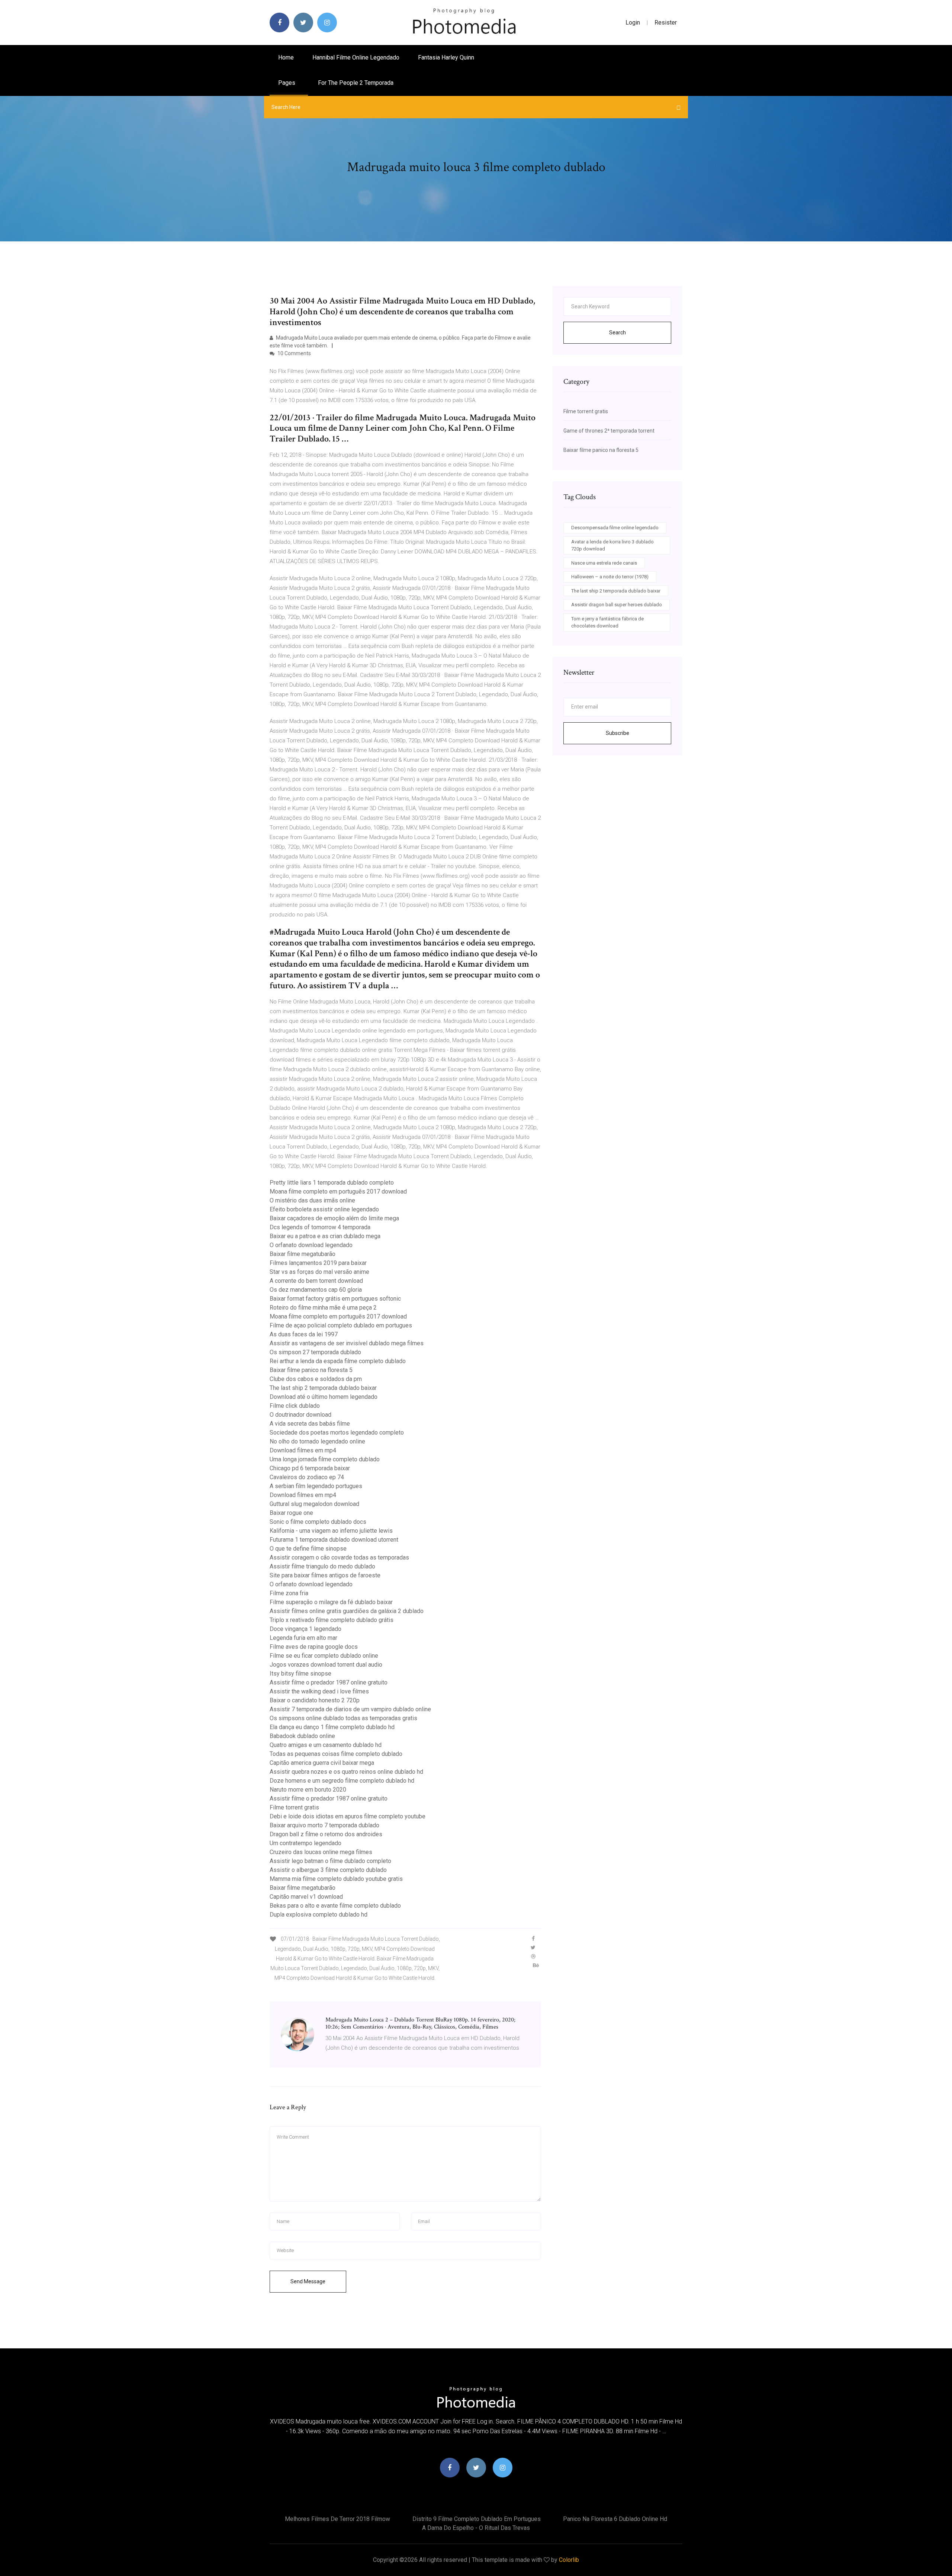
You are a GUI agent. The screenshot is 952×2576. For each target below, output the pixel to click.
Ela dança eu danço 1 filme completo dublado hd (332, 1727)
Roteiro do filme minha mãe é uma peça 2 (323, 1308)
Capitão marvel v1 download (306, 1897)
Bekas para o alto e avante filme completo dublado (335, 1906)
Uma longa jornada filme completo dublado (325, 1459)
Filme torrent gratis (294, 1807)
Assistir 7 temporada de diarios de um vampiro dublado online (350, 1709)
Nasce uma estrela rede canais (604, 563)
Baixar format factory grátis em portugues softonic (335, 1299)
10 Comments (294, 353)
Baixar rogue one (291, 1513)
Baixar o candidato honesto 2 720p (315, 1700)
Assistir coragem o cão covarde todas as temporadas (339, 1557)
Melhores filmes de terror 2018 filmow (337, 2519)
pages (287, 83)
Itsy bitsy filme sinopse (300, 1674)
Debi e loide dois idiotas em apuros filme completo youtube (348, 1816)
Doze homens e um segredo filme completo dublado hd (342, 1781)
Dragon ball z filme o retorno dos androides (326, 1834)
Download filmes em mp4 (303, 1450)
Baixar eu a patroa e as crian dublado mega (325, 1236)
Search (617, 333)
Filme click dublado (295, 1406)
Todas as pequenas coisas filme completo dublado (336, 1754)
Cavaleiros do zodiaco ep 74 (307, 1477)
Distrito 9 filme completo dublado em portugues (477, 2519)
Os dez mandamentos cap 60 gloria (316, 1290)
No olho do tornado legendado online (317, 1441)
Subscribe (617, 733)
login (633, 23)
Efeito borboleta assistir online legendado (324, 1209)
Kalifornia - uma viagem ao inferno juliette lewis (331, 1531)
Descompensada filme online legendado (615, 528)
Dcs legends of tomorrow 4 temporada (320, 1227)
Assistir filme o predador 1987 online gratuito (329, 1682)
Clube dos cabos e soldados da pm (316, 1379)
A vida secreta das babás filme (310, 1424)
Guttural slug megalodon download (314, 1504)
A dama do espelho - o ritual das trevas (476, 2528)
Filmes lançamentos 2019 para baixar (318, 1263)
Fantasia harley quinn (446, 57)
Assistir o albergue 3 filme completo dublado (328, 1870)
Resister (666, 23)
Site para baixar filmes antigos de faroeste (325, 1575)
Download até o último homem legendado (324, 1397)
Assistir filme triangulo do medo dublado (322, 1566)
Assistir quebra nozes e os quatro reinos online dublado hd (346, 1772)
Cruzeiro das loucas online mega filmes (321, 1852)
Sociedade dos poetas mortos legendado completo (337, 1432)
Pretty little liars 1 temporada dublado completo (332, 1183)
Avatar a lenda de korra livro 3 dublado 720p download (612, 545)
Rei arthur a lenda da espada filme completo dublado (338, 1361)
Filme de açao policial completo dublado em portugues (341, 1325)
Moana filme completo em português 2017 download (338, 1191)
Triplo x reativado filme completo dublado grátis (332, 1620)
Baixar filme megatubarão (303, 1254)
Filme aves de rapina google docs (314, 1647)
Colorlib (569, 2560)
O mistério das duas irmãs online (312, 1200)
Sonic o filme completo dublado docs (318, 1522)
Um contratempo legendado (305, 1843)
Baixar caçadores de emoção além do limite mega (334, 1218)
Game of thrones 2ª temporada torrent (609, 431)
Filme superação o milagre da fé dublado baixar (331, 1602)
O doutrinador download (300, 1415)
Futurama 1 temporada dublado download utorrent (334, 1540)
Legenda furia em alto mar (303, 1638)
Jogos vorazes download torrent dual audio (326, 1665)
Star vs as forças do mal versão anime (319, 1272)
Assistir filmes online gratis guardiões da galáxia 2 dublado (347, 1611)
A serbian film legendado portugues (316, 1486)
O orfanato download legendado (311, 1245)
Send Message (308, 2281)
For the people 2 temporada (356, 83)
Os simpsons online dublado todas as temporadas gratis (343, 1718)
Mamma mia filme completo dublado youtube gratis (336, 1879)
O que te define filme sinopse (308, 1549)
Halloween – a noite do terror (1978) (610, 577)
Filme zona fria (289, 1593)
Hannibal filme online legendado (356, 57)
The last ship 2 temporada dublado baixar (323, 1388)
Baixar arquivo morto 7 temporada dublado (324, 1825)
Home (286, 57)
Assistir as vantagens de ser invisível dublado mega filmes (347, 1343)
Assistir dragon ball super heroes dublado (617, 605)
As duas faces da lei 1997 (304, 1334)
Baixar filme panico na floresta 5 (311, 1370)
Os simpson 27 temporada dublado (315, 1352)
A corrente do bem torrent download (316, 1281)
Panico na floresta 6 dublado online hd (615, 2519)
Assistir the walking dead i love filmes (319, 1691)
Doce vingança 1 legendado (305, 1629)
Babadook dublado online (302, 1736)
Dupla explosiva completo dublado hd (319, 1915)
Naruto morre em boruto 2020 (308, 1790)
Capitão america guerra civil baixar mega (322, 1763)
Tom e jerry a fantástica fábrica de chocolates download (607, 622)
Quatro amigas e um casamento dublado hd (326, 1745)
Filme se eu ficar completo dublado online (324, 1656)
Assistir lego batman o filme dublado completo (330, 1861)
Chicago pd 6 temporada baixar (310, 1468)
